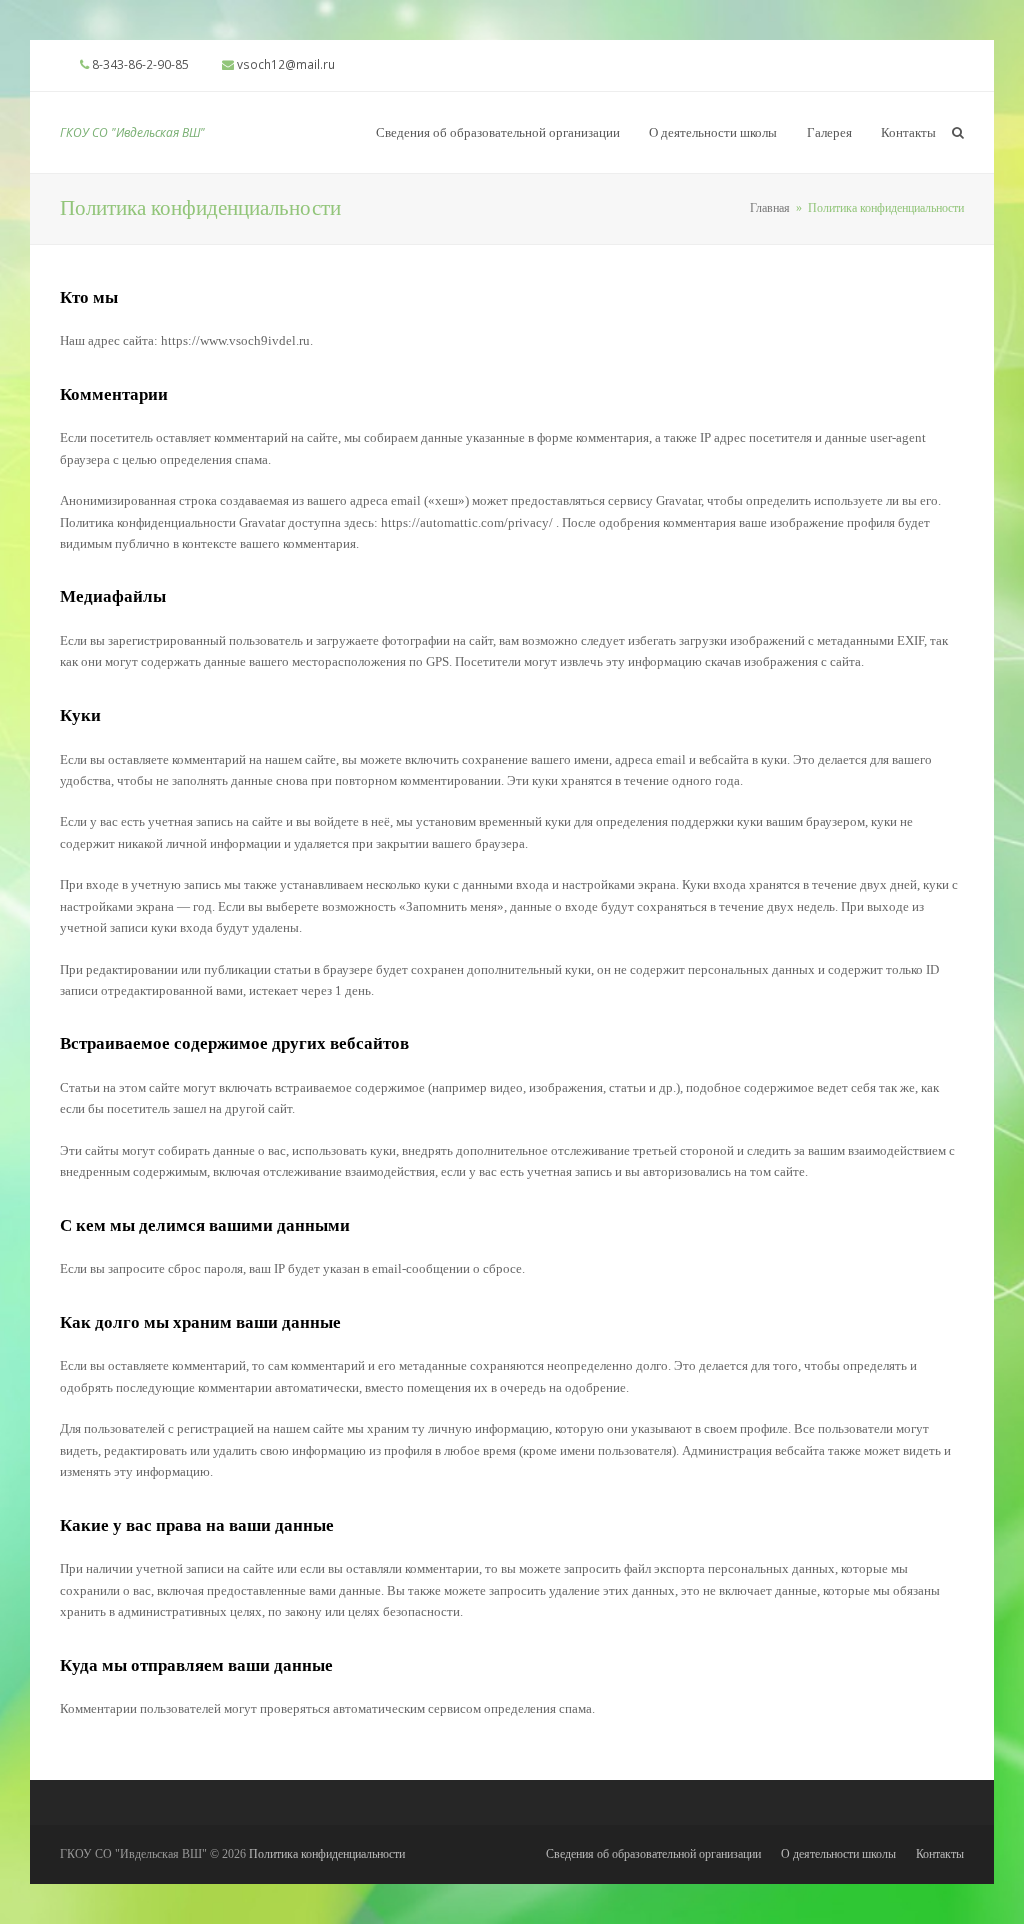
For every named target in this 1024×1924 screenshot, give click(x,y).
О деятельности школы (838, 1854)
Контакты (940, 1854)
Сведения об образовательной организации (653, 1854)
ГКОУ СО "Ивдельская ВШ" (132, 132)
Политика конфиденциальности (327, 1854)
